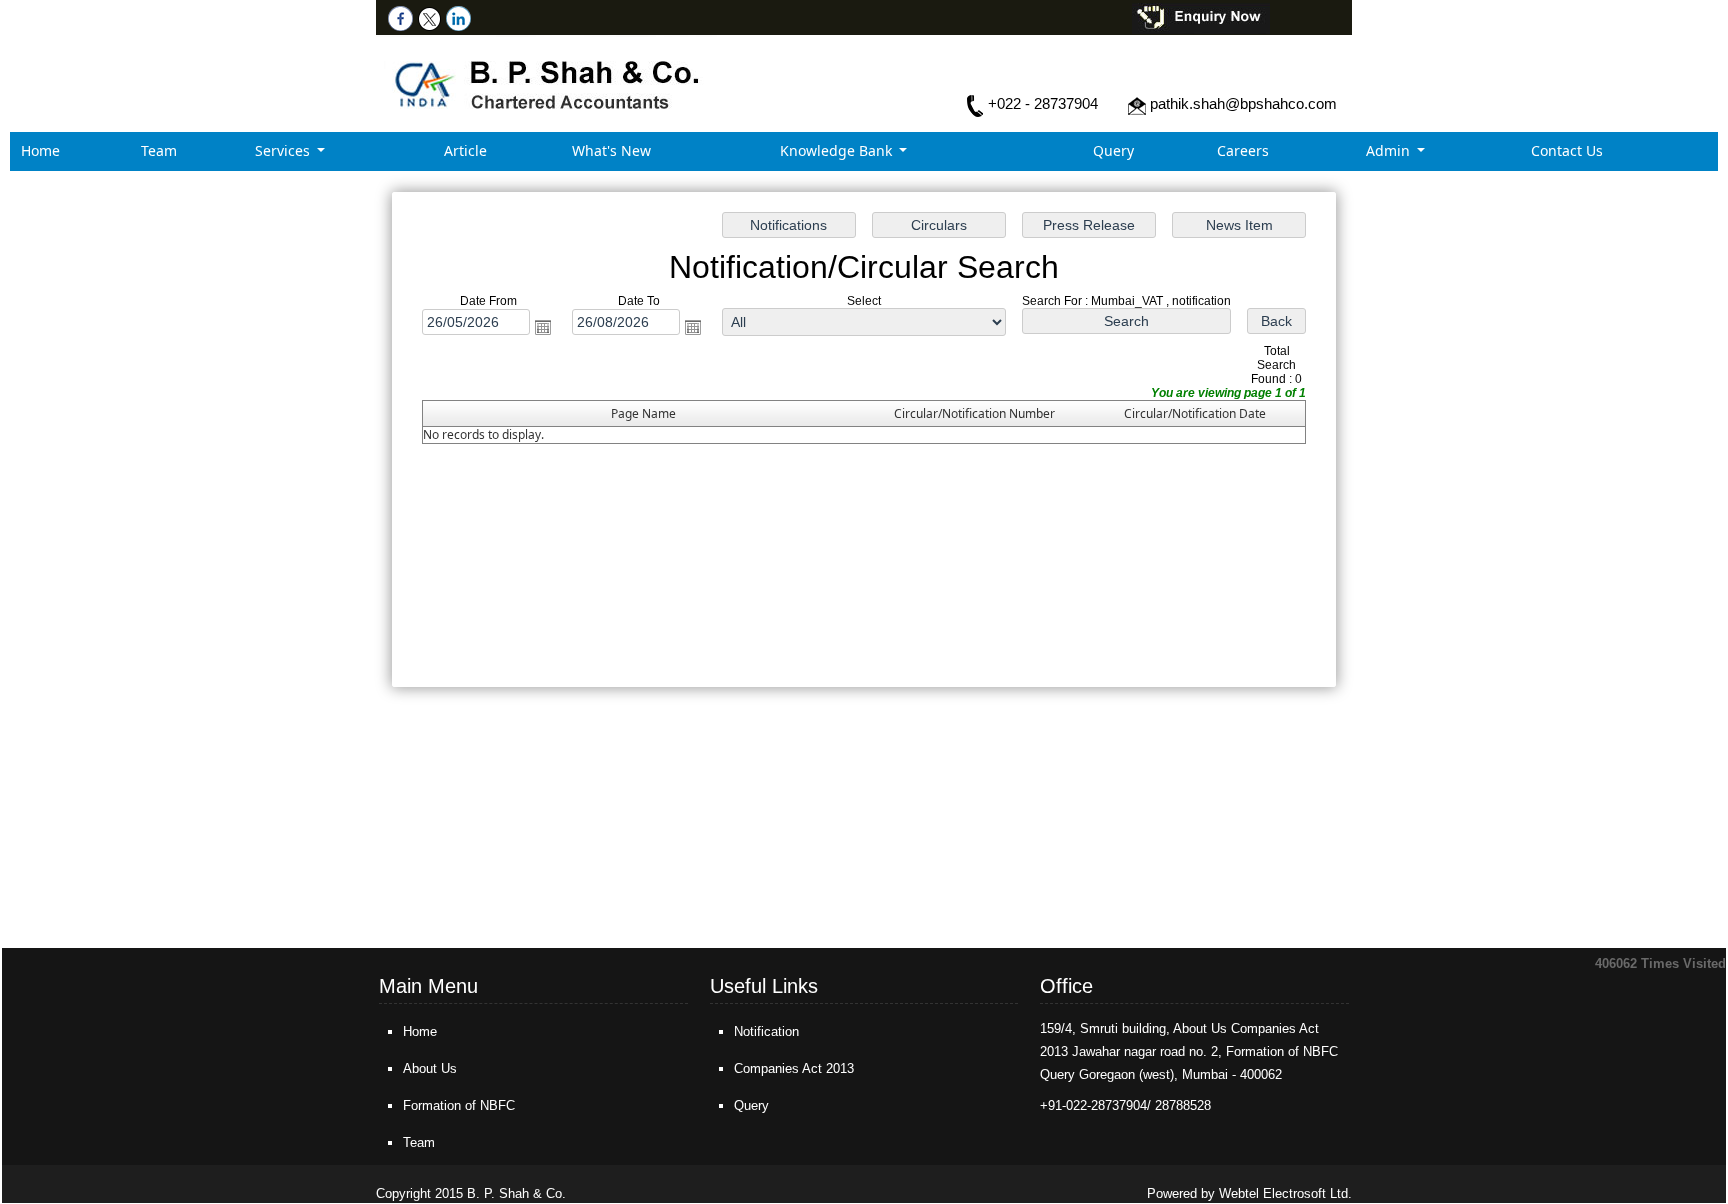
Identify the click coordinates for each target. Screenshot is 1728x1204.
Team (159, 150)
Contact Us (1567, 150)
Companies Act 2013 (794, 1068)
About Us (430, 1068)
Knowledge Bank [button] (838, 150)
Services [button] (284, 150)
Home (40, 150)
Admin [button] (1390, 150)
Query (1113, 150)
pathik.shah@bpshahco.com (1243, 103)
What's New (611, 150)
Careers (1243, 150)
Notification (766, 1031)
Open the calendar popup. (543, 327)
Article (465, 150)
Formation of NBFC (459, 1105)
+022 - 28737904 (1043, 103)
